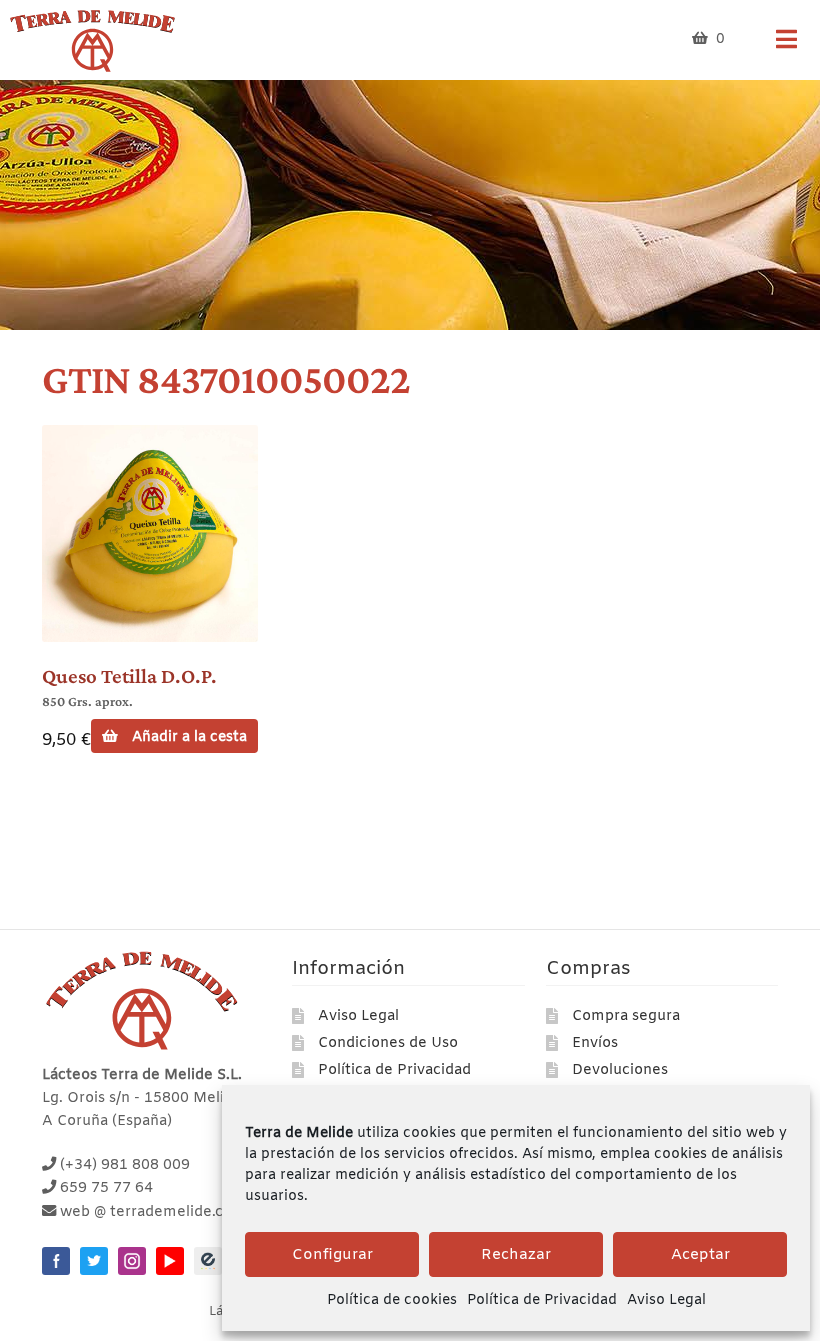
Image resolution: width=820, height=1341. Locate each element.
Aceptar (700, 1255)
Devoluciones (620, 1070)
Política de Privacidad (542, 1300)
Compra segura (626, 1016)
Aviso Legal (666, 1300)
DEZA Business (208, 1261)
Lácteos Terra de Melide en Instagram (132, 1261)
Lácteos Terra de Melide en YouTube (170, 1261)
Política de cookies (392, 1300)
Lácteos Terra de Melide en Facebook (56, 1261)
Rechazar (516, 1255)
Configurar (332, 1255)
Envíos (595, 1043)
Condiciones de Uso (388, 1043)
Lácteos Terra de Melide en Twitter (94, 1261)
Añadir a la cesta (189, 737)
